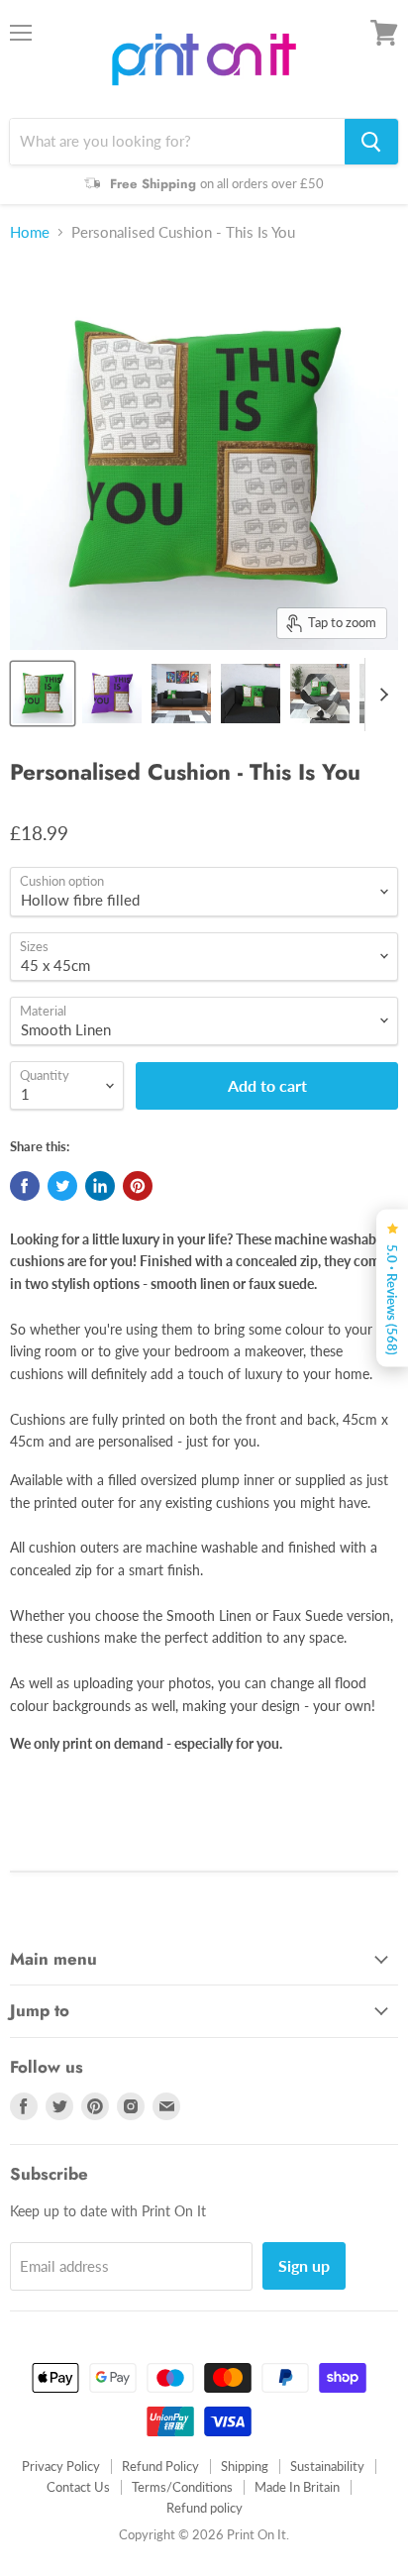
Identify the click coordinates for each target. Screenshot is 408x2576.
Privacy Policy (61, 2466)
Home (30, 232)
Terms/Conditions (182, 2487)
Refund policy (204, 2508)
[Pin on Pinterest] (138, 1186)
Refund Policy (160, 2466)
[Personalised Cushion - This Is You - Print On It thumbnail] (43, 694)
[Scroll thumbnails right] (380, 695)
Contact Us (78, 2487)
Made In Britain (297, 2487)
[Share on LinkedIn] (100, 1186)
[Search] (371, 142)
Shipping (245, 2466)
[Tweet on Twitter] (62, 1186)
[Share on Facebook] (25, 1186)
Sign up (304, 2265)
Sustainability (327, 2466)
